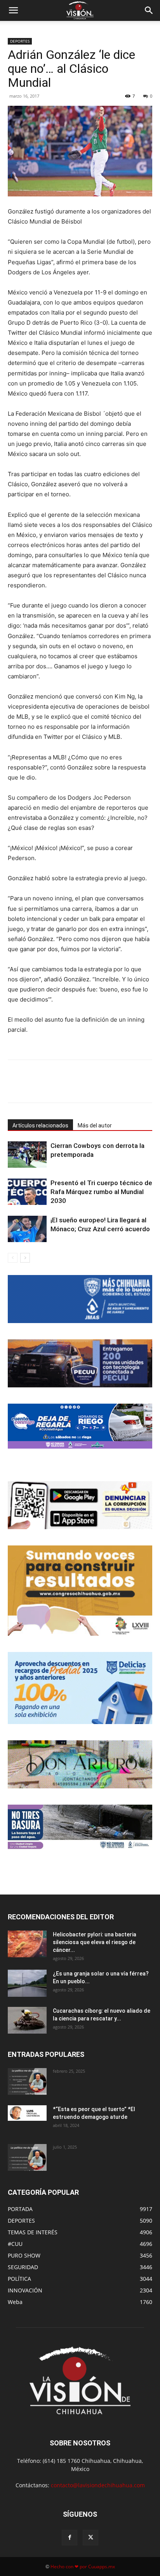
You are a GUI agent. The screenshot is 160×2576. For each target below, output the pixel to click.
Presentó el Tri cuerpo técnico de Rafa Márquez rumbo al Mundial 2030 (101, 1192)
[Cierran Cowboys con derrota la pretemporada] (27, 1155)
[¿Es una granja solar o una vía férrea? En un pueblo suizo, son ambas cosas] (27, 1983)
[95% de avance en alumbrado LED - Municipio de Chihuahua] (80, 1363)
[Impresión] (111, 1087)
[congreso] (80, 1591)
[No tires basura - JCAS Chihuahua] (80, 1827)
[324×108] (80, 1299)
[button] (13, 10)
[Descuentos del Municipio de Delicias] (80, 1688)
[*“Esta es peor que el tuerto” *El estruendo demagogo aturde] (27, 2113)
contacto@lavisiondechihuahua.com (98, 2485)
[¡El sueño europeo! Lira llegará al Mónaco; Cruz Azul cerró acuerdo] (27, 1229)
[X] (58, 1087)
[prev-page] (13, 1258)
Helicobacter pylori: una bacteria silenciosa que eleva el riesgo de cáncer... (95, 1942)
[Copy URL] (129, 1087)
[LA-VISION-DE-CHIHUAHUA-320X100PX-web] (80, 1426)
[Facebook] (40, 1087)
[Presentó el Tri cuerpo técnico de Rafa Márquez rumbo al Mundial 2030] (27, 1192)
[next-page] (25, 1258)
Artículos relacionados (40, 1125)
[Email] (94, 1087)
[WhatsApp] (76, 1087)
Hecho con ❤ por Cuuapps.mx (83, 2567)
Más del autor (95, 1125)
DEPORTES (20, 41)
